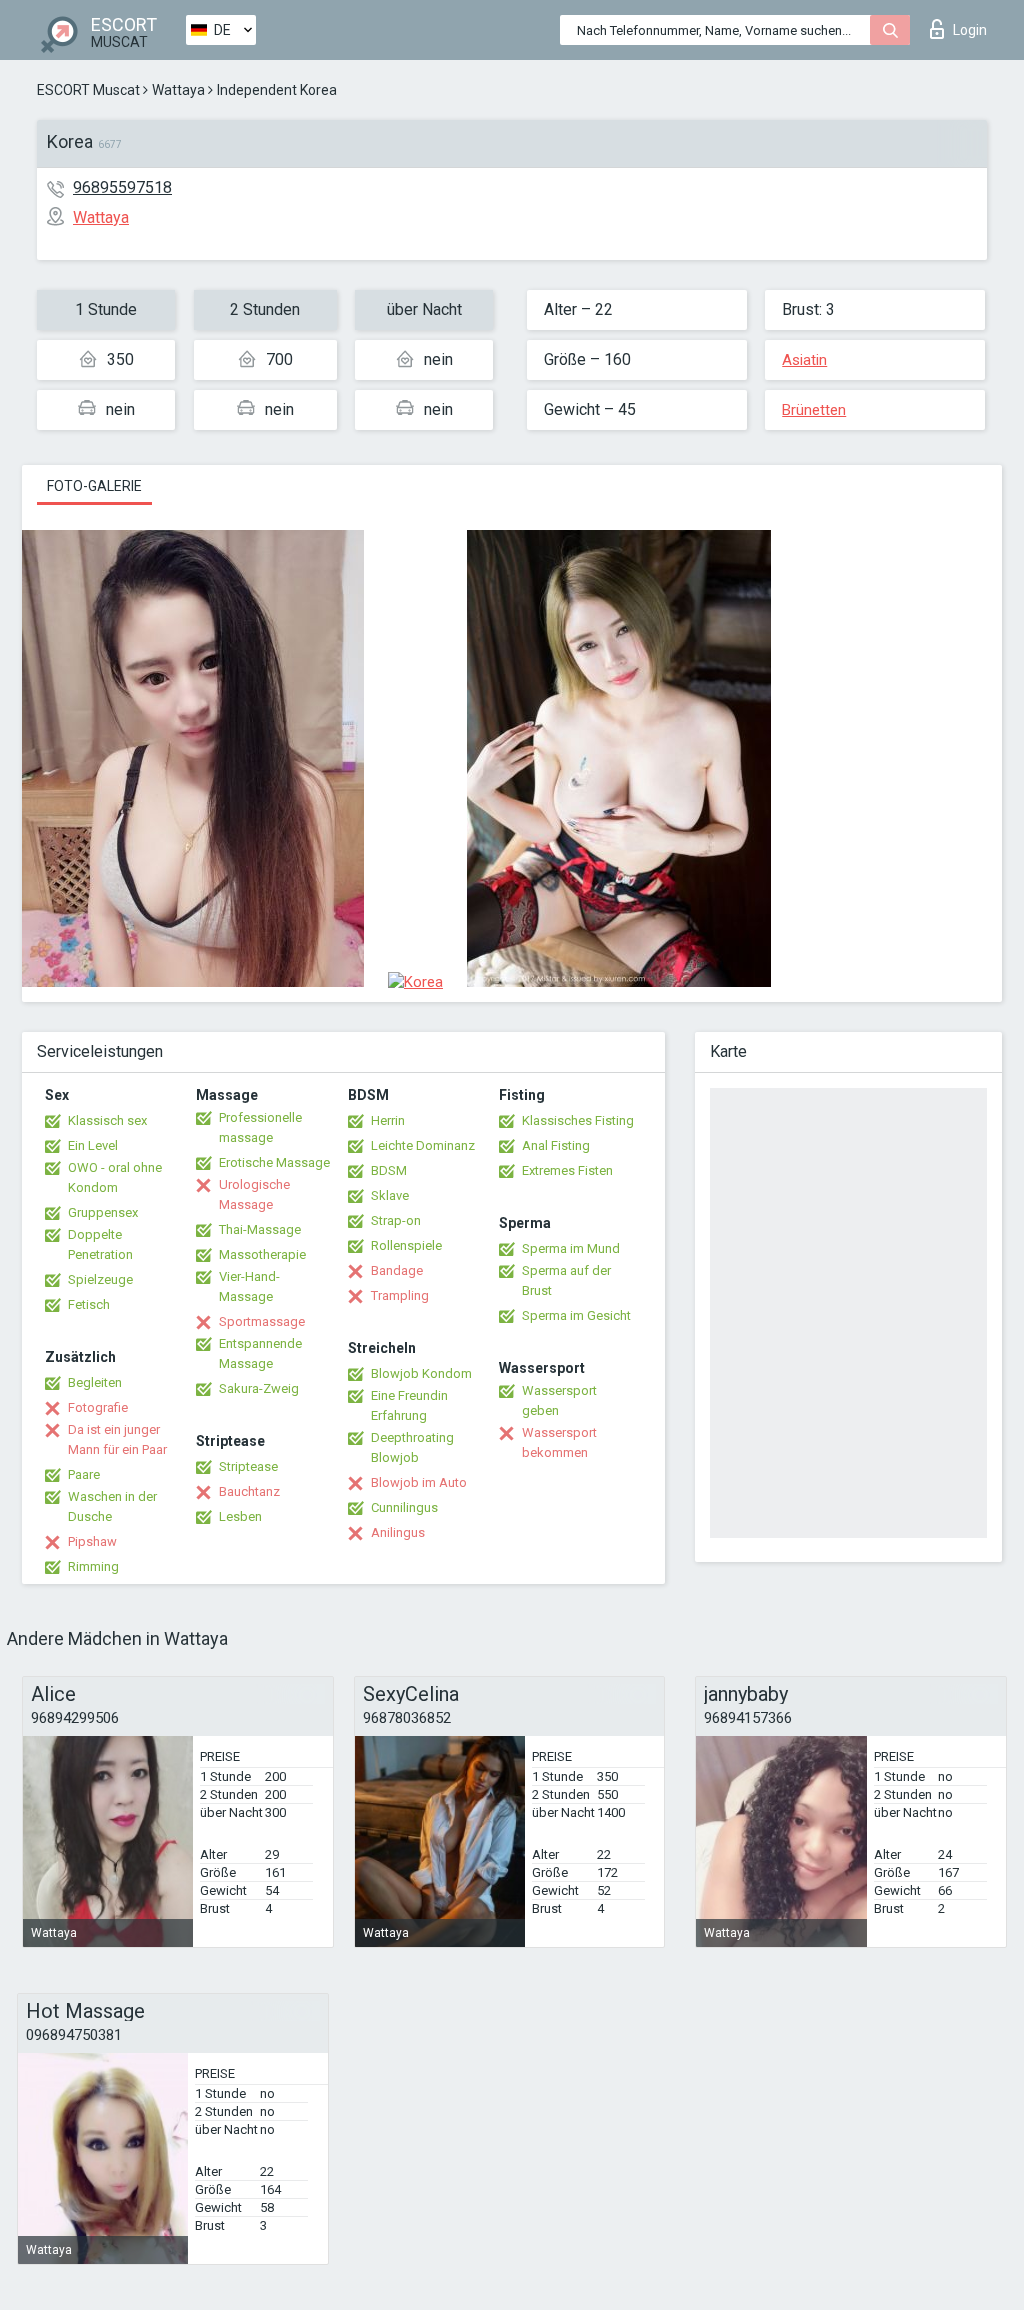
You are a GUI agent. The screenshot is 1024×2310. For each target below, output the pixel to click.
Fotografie (98, 1407)
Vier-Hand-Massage (249, 1286)
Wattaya (178, 90)
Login (970, 30)
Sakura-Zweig (259, 1388)
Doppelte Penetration (100, 1244)
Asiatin (804, 360)
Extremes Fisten (567, 1170)
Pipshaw (92, 1541)
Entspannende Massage (260, 1353)
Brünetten (814, 410)
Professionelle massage (260, 1127)
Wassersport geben (559, 1400)
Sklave (390, 1195)
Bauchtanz (249, 1491)
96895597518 (122, 187)
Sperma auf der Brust (566, 1280)
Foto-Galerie (94, 486)
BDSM (389, 1170)
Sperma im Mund (571, 1248)
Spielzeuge (100, 1279)
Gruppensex (103, 1212)
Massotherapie (262, 1254)
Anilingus (398, 1532)
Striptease (248, 1466)
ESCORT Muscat (88, 90)
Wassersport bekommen (559, 1442)
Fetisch (89, 1304)
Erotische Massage (274, 1162)
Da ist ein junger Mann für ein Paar (117, 1439)
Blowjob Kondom (421, 1373)
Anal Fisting (556, 1145)
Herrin (388, 1120)
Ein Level (93, 1145)
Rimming (93, 1566)
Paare (84, 1474)
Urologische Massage (254, 1194)
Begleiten (95, 1382)
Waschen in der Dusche (112, 1506)
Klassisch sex (107, 1120)
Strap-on (396, 1220)
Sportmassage (262, 1321)
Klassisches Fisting (578, 1120)
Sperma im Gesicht (576, 1315)
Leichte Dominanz (423, 1145)
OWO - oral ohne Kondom (115, 1177)
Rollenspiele (406, 1245)
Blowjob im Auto (419, 1482)
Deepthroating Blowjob (412, 1447)
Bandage (397, 1270)
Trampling (400, 1295)
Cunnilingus (404, 1507)
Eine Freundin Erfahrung (409, 1405)
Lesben (240, 1516)
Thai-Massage (260, 1229)
